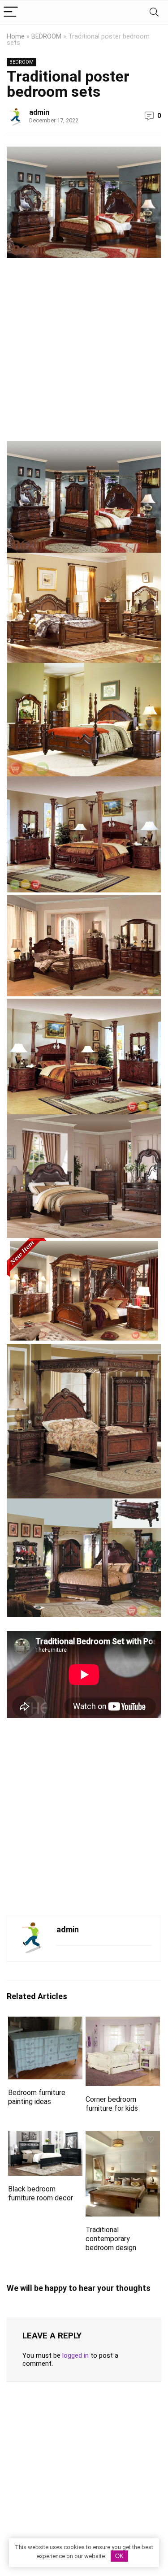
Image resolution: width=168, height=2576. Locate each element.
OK (119, 2556)
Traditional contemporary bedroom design (111, 2239)
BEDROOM (46, 37)
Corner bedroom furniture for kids (112, 2104)
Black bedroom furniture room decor (41, 2193)
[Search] (154, 12)
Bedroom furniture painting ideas (37, 2097)
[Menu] (11, 12)
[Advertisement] (84, 353)
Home (16, 37)
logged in (75, 2355)
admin (39, 112)
